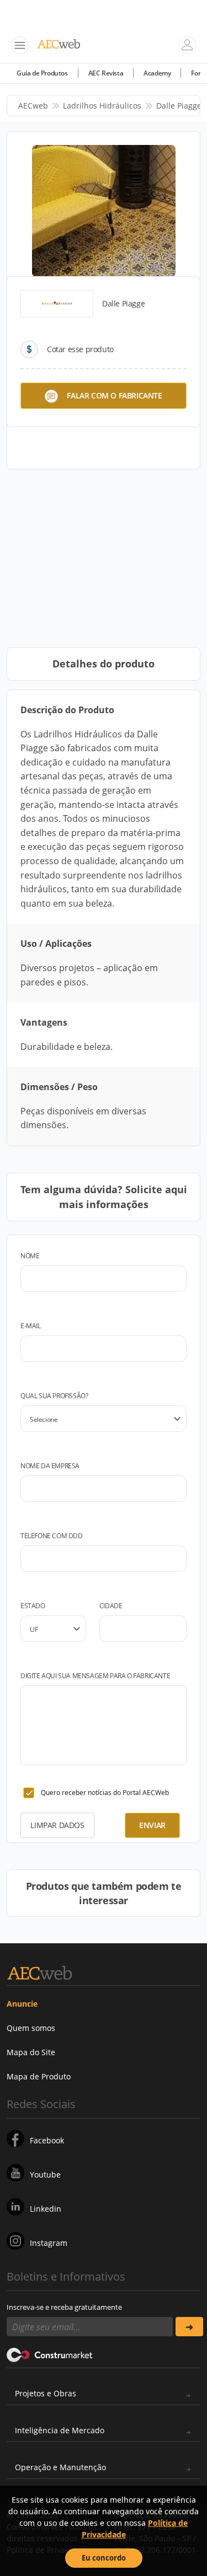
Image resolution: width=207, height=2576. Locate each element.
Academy (157, 73)
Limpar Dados (57, 1825)
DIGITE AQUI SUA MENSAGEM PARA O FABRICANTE (95, 1676)
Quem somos (31, 2028)
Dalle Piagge (179, 106)
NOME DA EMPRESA (50, 1466)
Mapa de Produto (39, 2076)
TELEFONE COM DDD (52, 1536)
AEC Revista (106, 73)
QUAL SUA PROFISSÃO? (54, 1396)
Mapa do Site (31, 2052)
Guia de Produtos (42, 73)
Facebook (47, 2140)
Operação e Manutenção (60, 2467)
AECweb (33, 106)
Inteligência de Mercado (60, 2430)
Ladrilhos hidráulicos (102, 106)
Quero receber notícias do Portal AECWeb (105, 1793)
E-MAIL (31, 1326)
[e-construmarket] (50, 2354)
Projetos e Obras (46, 2393)
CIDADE (111, 1606)
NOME (30, 1256)
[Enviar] (190, 2327)
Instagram (49, 2243)
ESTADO (33, 1606)
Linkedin (46, 2209)
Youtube (45, 2174)
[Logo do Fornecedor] (57, 304)
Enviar (152, 1825)
